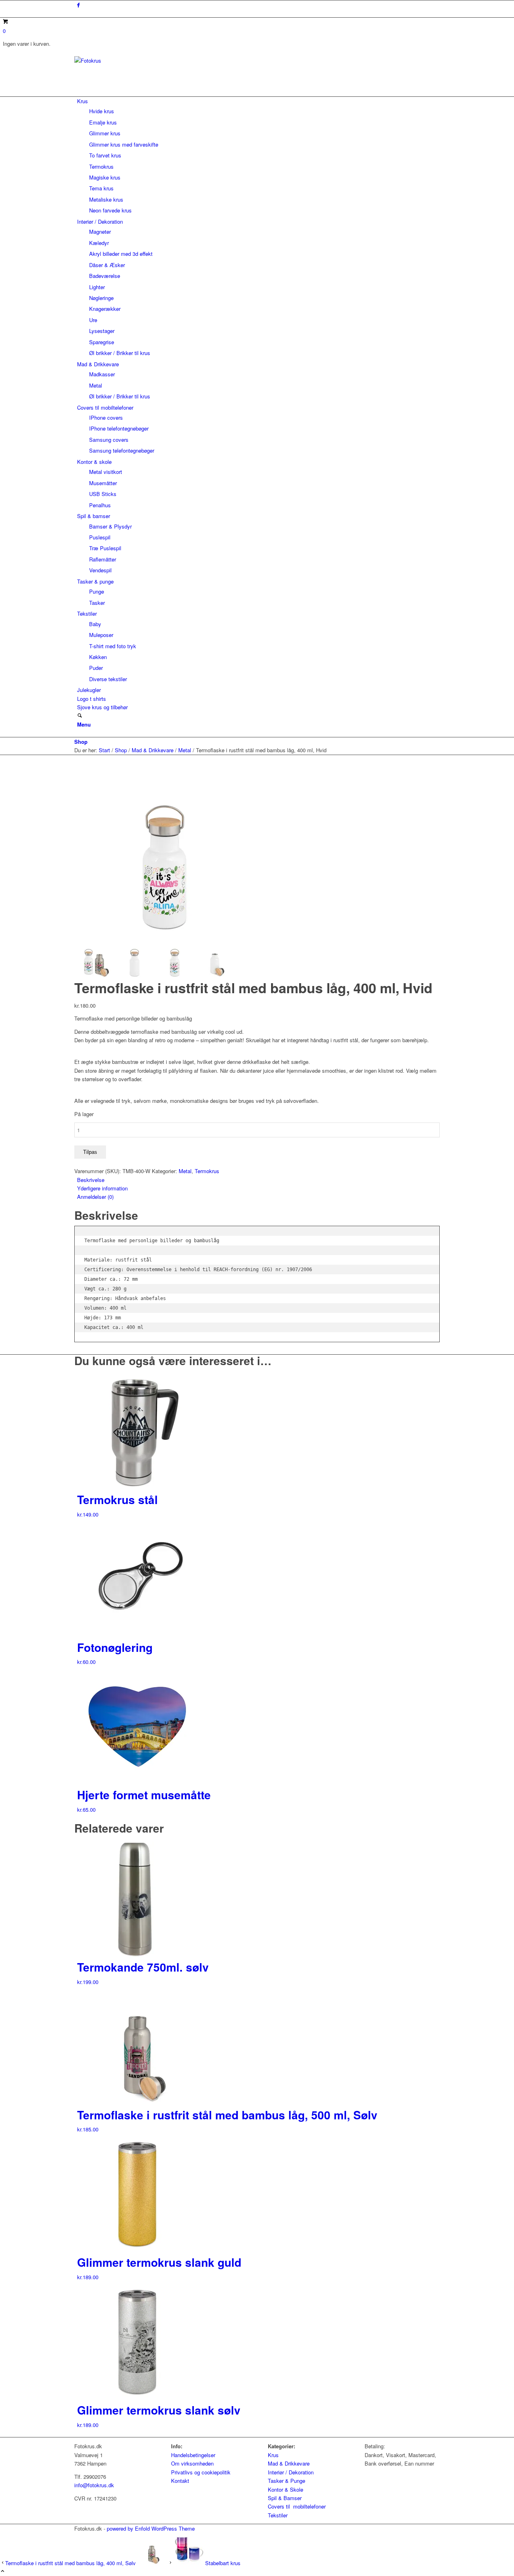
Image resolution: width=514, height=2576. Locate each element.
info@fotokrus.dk (94, 2485)
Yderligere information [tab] (102, 1188)
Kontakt (180, 2481)
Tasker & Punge (287, 2481)
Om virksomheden (192, 2463)
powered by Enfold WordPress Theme (151, 2528)
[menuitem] (258, 156)
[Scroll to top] (3, 2571)
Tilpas (90, 1152)
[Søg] (80, 716)
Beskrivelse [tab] (91, 1180)
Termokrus (207, 1171)
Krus (273, 2455)
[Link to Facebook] (79, 5)
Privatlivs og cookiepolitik (201, 2472)
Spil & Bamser (285, 2498)
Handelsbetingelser (193, 2455)
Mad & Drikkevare (289, 2463)
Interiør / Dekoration (291, 2472)
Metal (185, 1171)
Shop (81, 742)
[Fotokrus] (135, 60)
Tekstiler (278, 2515)
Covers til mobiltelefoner (297, 2506)
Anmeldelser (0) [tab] (95, 1197)
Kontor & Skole (286, 2489)
